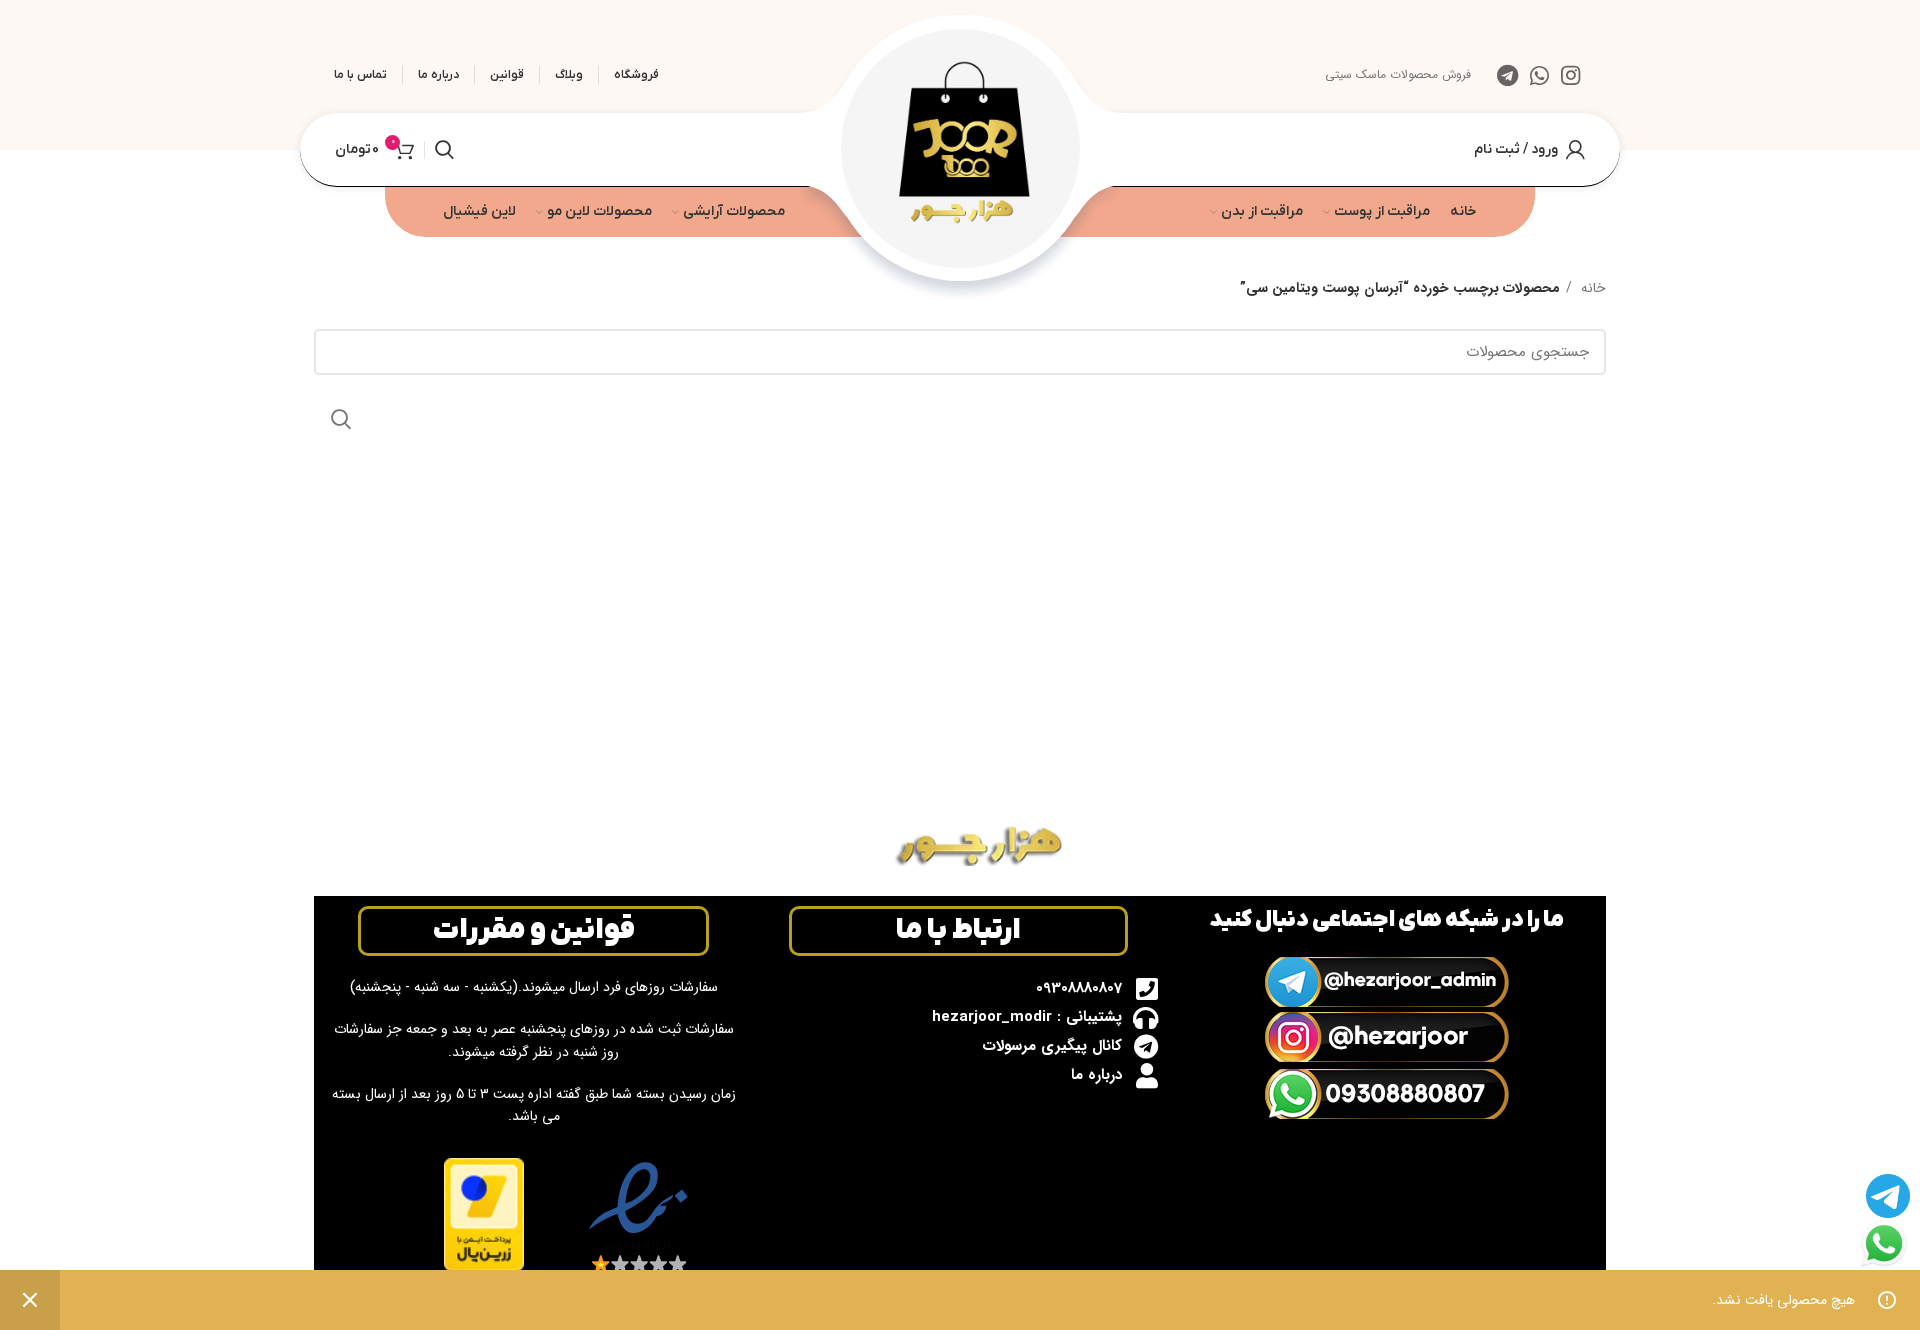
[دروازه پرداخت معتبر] (484, 1213)
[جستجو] (444, 150)
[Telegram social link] (1507, 75)
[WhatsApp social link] (1539, 75)
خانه (1591, 288)
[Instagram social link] (1570, 75)
